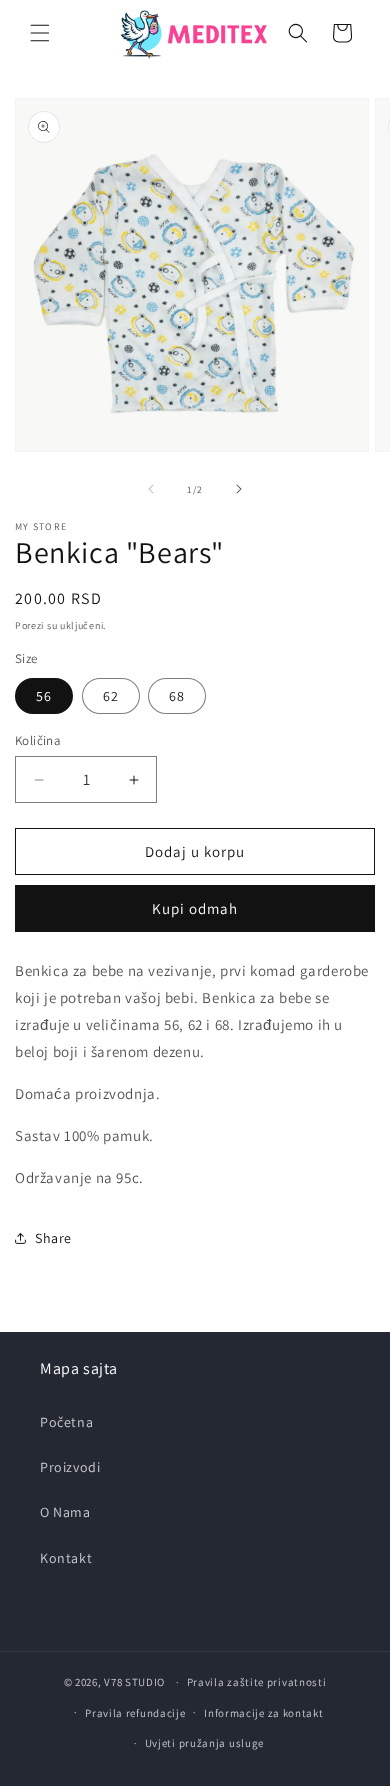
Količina (38, 740)
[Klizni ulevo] (151, 489)
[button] (40, 33)
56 (44, 696)
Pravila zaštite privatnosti (257, 1682)
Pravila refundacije (135, 1713)
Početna (66, 1422)
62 (111, 696)
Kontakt (66, 1558)
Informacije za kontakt (263, 1713)
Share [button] (53, 1238)
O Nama (65, 1512)
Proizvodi (70, 1467)
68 (177, 696)
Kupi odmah (195, 908)
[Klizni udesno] (239, 489)
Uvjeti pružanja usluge (204, 1743)
